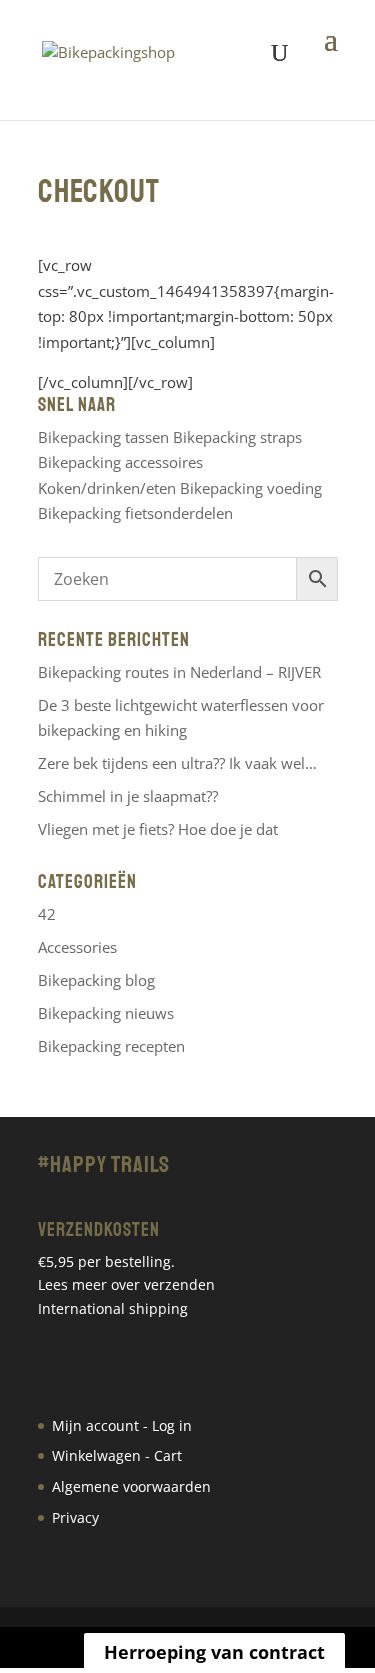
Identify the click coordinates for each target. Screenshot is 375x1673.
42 (47, 914)
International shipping (113, 1308)
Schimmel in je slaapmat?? (128, 796)
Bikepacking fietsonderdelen (135, 513)
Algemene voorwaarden (131, 1486)
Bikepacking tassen (103, 437)
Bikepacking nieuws (106, 1013)
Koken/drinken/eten (107, 488)
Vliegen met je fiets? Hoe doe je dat (158, 829)
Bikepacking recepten (111, 1046)
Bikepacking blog (96, 980)
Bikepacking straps (237, 437)
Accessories (77, 947)
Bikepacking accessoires (120, 462)
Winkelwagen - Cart (117, 1455)
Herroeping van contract (214, 1652)
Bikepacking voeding (251, 488)
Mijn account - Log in (122, 1425)
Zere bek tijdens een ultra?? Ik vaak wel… (177, 763)
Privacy (75, 1517)
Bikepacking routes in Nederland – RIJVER (179, 672)
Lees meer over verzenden (126, 1284)
